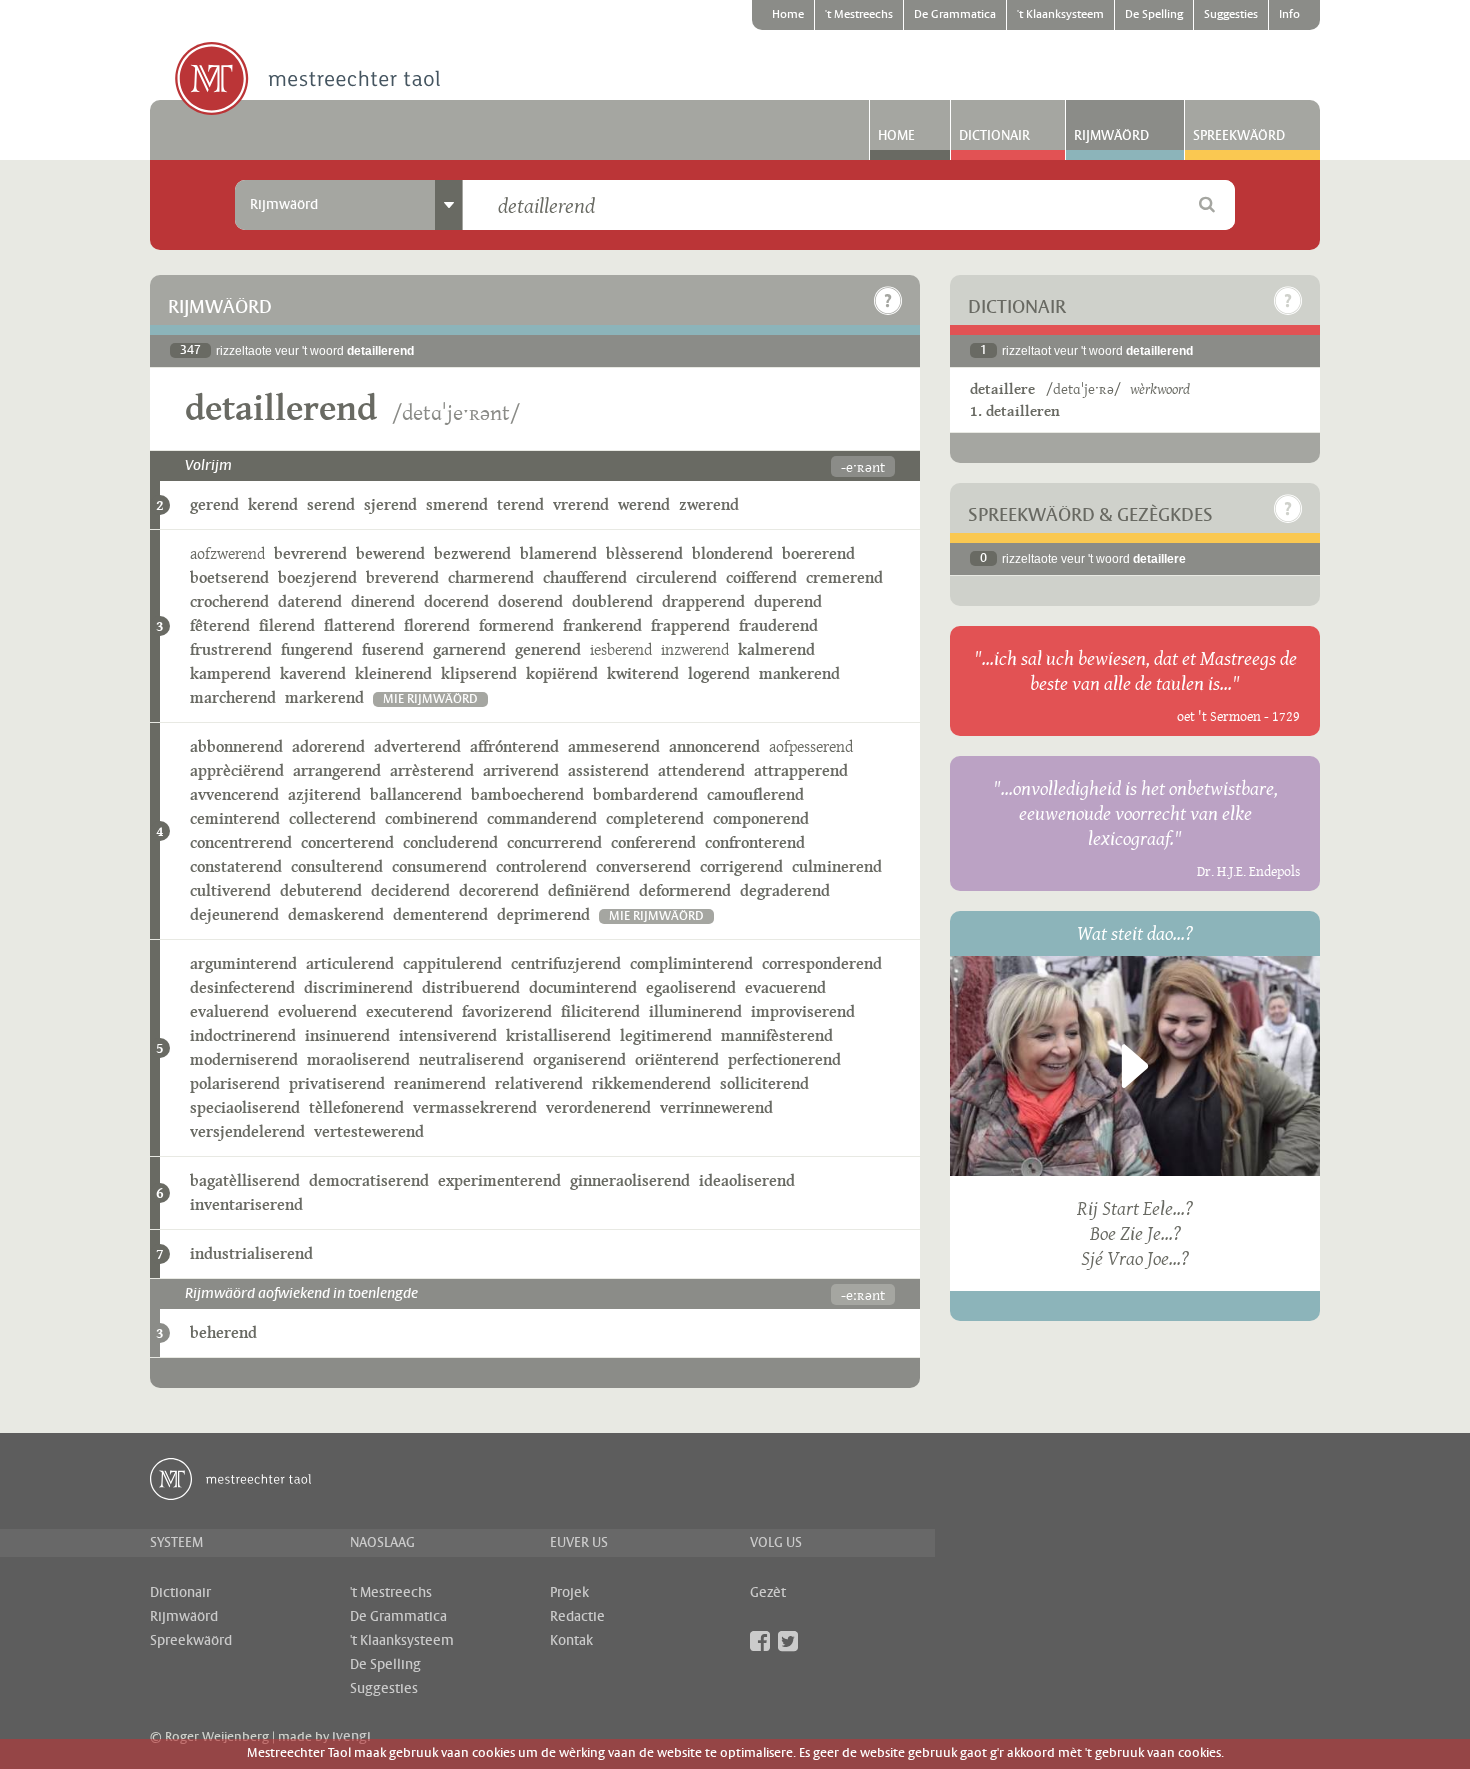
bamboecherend (527, 794)
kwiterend (643, 673)
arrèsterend (432, 770)
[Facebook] (760, 1641)
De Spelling (1154, 15)
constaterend (236, 866)
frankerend (602, 625)
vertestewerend (369, 1131)
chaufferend (585, 577)
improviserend (803, 1011)
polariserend (235, 1083)
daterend (310, 601)
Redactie (577, 1617)
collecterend (332, 818)
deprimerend (543, 914)
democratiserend (369, 1180)
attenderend (701, 770)
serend (331, 504)
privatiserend (337, 1083)
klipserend (479, 673)
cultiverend (230, 890)
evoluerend (317, 1011)
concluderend (450, 842)
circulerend (676, 577)
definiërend (589, 890)
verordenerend (598, 1107)
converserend (643, 866)
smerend (457, 504)
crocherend (229, 601)
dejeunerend (234, 914)
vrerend (581, 504)
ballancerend (416, 794)
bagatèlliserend (245, 1180)
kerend (273, 504)
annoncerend (714, 746)
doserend (530, 601)
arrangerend (337, 770)
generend (548, 649)
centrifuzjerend (566, 963)
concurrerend (554, 842)
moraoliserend (358, 1059)
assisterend (608, 770)
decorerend (499, 890)
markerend (324, 697)
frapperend (690, 625)
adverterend (417, 746)
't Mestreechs (859, 15)
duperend (788, 601)
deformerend (685, 890)
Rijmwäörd (1111, 136)
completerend (655, 818)
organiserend (579, 1059)
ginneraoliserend (630, 1180)
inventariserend (246, 1204)
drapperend (703, 601)
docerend (456, 601)
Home (788, 15)
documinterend (583, 987)
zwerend (709, 504)
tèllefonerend (356, 1107)
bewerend (390, 553)
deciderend (410, 890)
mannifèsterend (777, 1035)
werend (644, 504)
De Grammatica (955, 15)
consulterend (337, 866)
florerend (437, 625)
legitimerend (666, 1035)
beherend (223, 1332)
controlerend (541, 866)
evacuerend (785, 987)
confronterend (755, 842)
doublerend (612, 601)
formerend (516, 625)
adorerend (328, 746)
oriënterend (677, 1059)
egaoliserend (691, 987)
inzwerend (695, 649)
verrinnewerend (716, 1107)
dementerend (440, 914)
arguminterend (243, 963)
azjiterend (324, 794)
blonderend (732, 553)
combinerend (431, 818)
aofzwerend (227, 553)
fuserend (393, 649)
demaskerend (336, 914)
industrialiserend (251, 1253)
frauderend (778, 625)
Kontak (571, 1641)
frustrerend (231, 649)
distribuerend (471, 987)
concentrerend (241, 842)
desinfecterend (242, 987)
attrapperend (801, 770)
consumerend (439, 866)
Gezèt (768, 1593)
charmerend (491, 577)
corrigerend (741, 866)
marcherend (233, 697)
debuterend (321, 890)
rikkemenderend (651, 1083)
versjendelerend (247, 1131)
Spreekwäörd (1239, 136)
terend (520, 504)
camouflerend (755, 794)
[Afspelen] (1135, 1066)
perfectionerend (784, 1059)
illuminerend (695, 1011)
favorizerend (507, 1011)
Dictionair (994, 136)
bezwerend (472, 553)
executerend (409, 1011)
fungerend (317, 649)
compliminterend (691, 963)
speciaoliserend (245, 1107)
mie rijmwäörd (430, 699)
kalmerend (776, 649)
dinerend (383, 601)
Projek (569, 1593)
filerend (287, 625)
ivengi (351, 1737)
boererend (818, 553)
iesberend (621, 649)
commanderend (542, 818)
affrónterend (514, 746)
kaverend (313, 673)
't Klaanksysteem (1060, 15)
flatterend (359, 625)
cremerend (844, 577)
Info (1289, 15)
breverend (402, 577)
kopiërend (562, 673)
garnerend (469, 649)
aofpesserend (811, 746)
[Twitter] (788, 1641)
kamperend (230, 673)
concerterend (347, 842)
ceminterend (235, 818)
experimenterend (499, 1180)
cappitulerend (452, 963)
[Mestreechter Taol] (307, 80)
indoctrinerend (243, 1035)
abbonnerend (236, 746)
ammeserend (614, 746)
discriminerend (358, 987)
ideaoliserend (747, 1180)
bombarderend (645, 794)
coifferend (761, 577)
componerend (761, 818)
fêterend (220, 625)
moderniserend (244, 1059)
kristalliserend (558, 1035)
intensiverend (448, 1035)
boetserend (229, 577)
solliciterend (764, 1083)
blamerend (558, 553)
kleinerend (393, 673)
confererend (653, 842)
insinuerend (347, 1035)
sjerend (390, 504)
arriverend (521, 770)
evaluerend (229, 1011)
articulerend (350, 963)
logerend (719, 673)
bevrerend (310, 553)
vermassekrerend (475, 1107)
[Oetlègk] (888, 301)
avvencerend (234, 794)
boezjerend (317, 577)
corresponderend (822, 963)
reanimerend (440, 1083)
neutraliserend (471, 1059)
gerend (214, 504)
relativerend (539, 1083)
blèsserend (644, 553)
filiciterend (600, 1011)
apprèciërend (237, 770)
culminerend (837, 866)
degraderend (785, 890)
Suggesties (1231, 15)
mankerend (799, 673)
